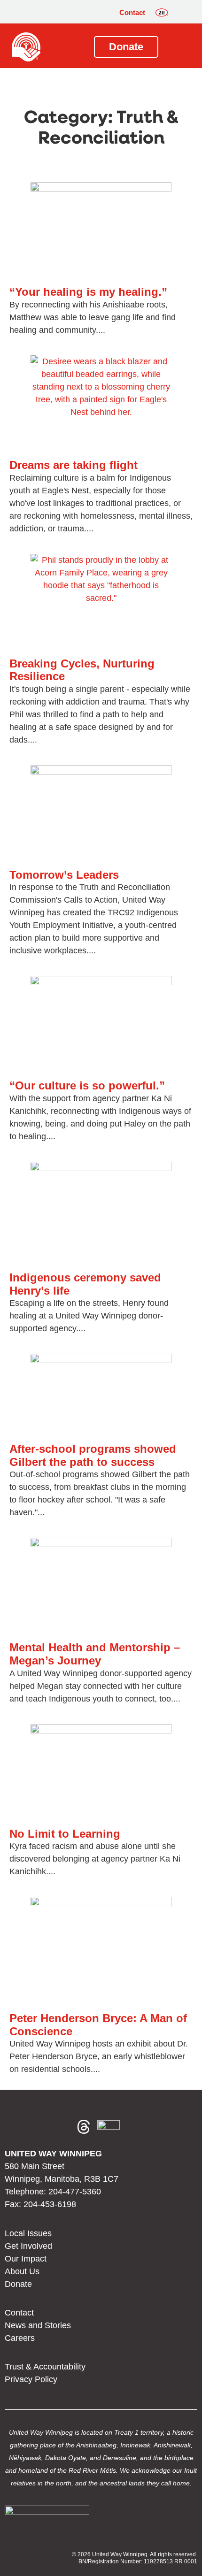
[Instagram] (39, 2127)
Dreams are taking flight (74, 465)
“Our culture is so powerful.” (87, 1085)
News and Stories (38, 2325)
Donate (18, 2284)
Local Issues (28, 2233)
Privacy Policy (31, 2379)
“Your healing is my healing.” (88, 292)
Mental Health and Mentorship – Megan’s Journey (95, 1654)
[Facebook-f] (16, 2127)
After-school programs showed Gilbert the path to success (93, 1455)
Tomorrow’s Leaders (64, 875)
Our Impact (26, 2259)
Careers (20, 2338)
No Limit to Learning (65, 1834)
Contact (132, 12)
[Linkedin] (61, 2127)
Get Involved (28, 2246)
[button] (183, 13)
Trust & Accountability (45, 2367)
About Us (22, 2271)
